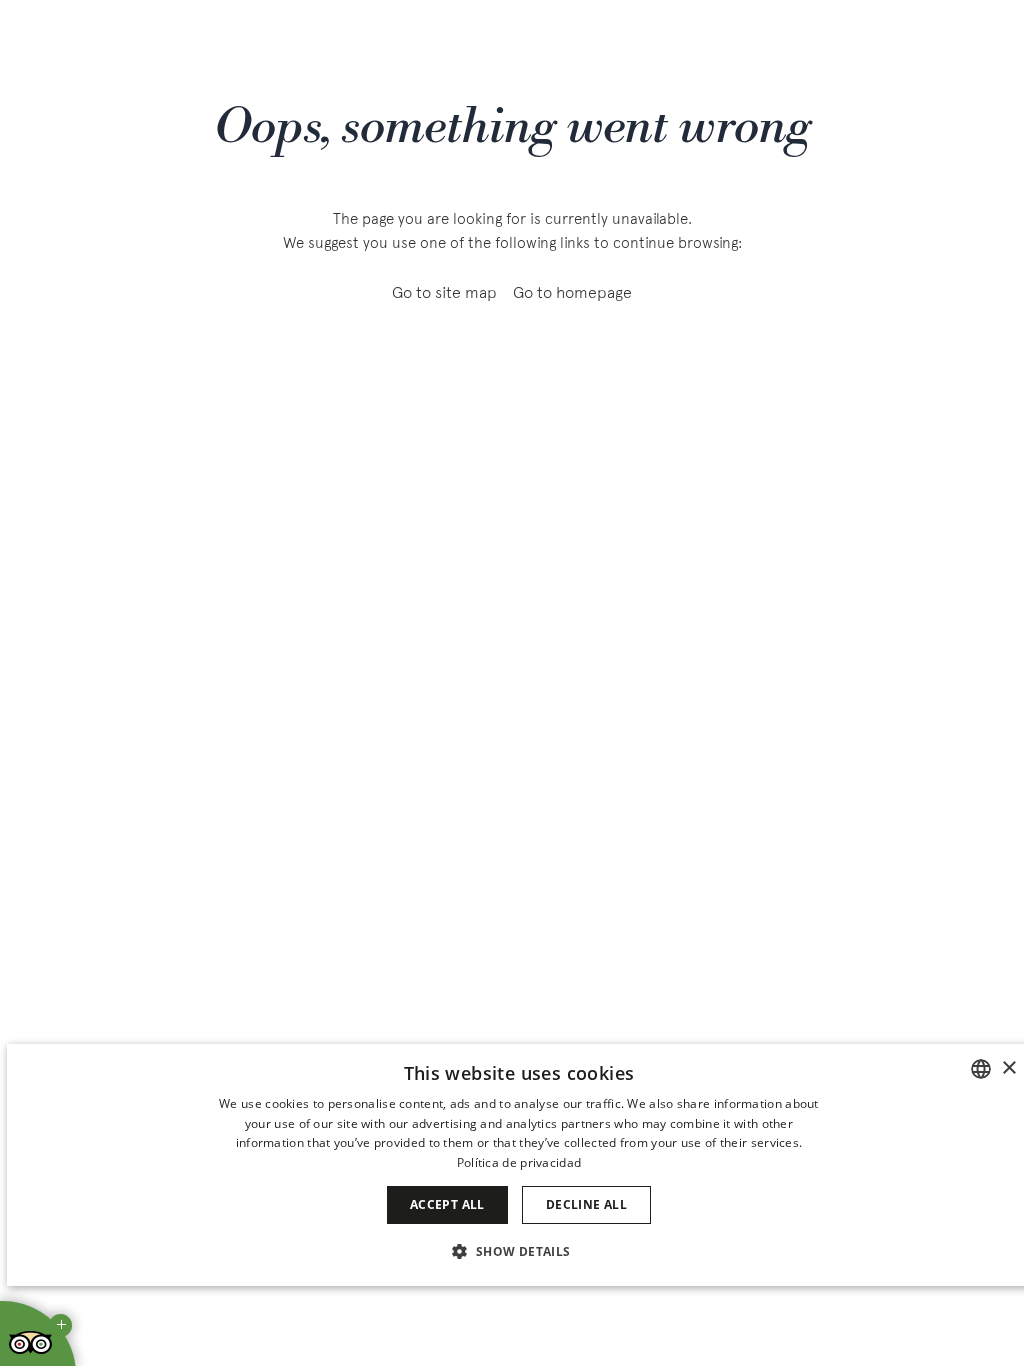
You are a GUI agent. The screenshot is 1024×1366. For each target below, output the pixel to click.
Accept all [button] (447, 1204)
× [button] (1008, 1068)
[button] (518, 1250)
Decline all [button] (586, 1204)
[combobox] (981, 1069)
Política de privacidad (519, 1162)
